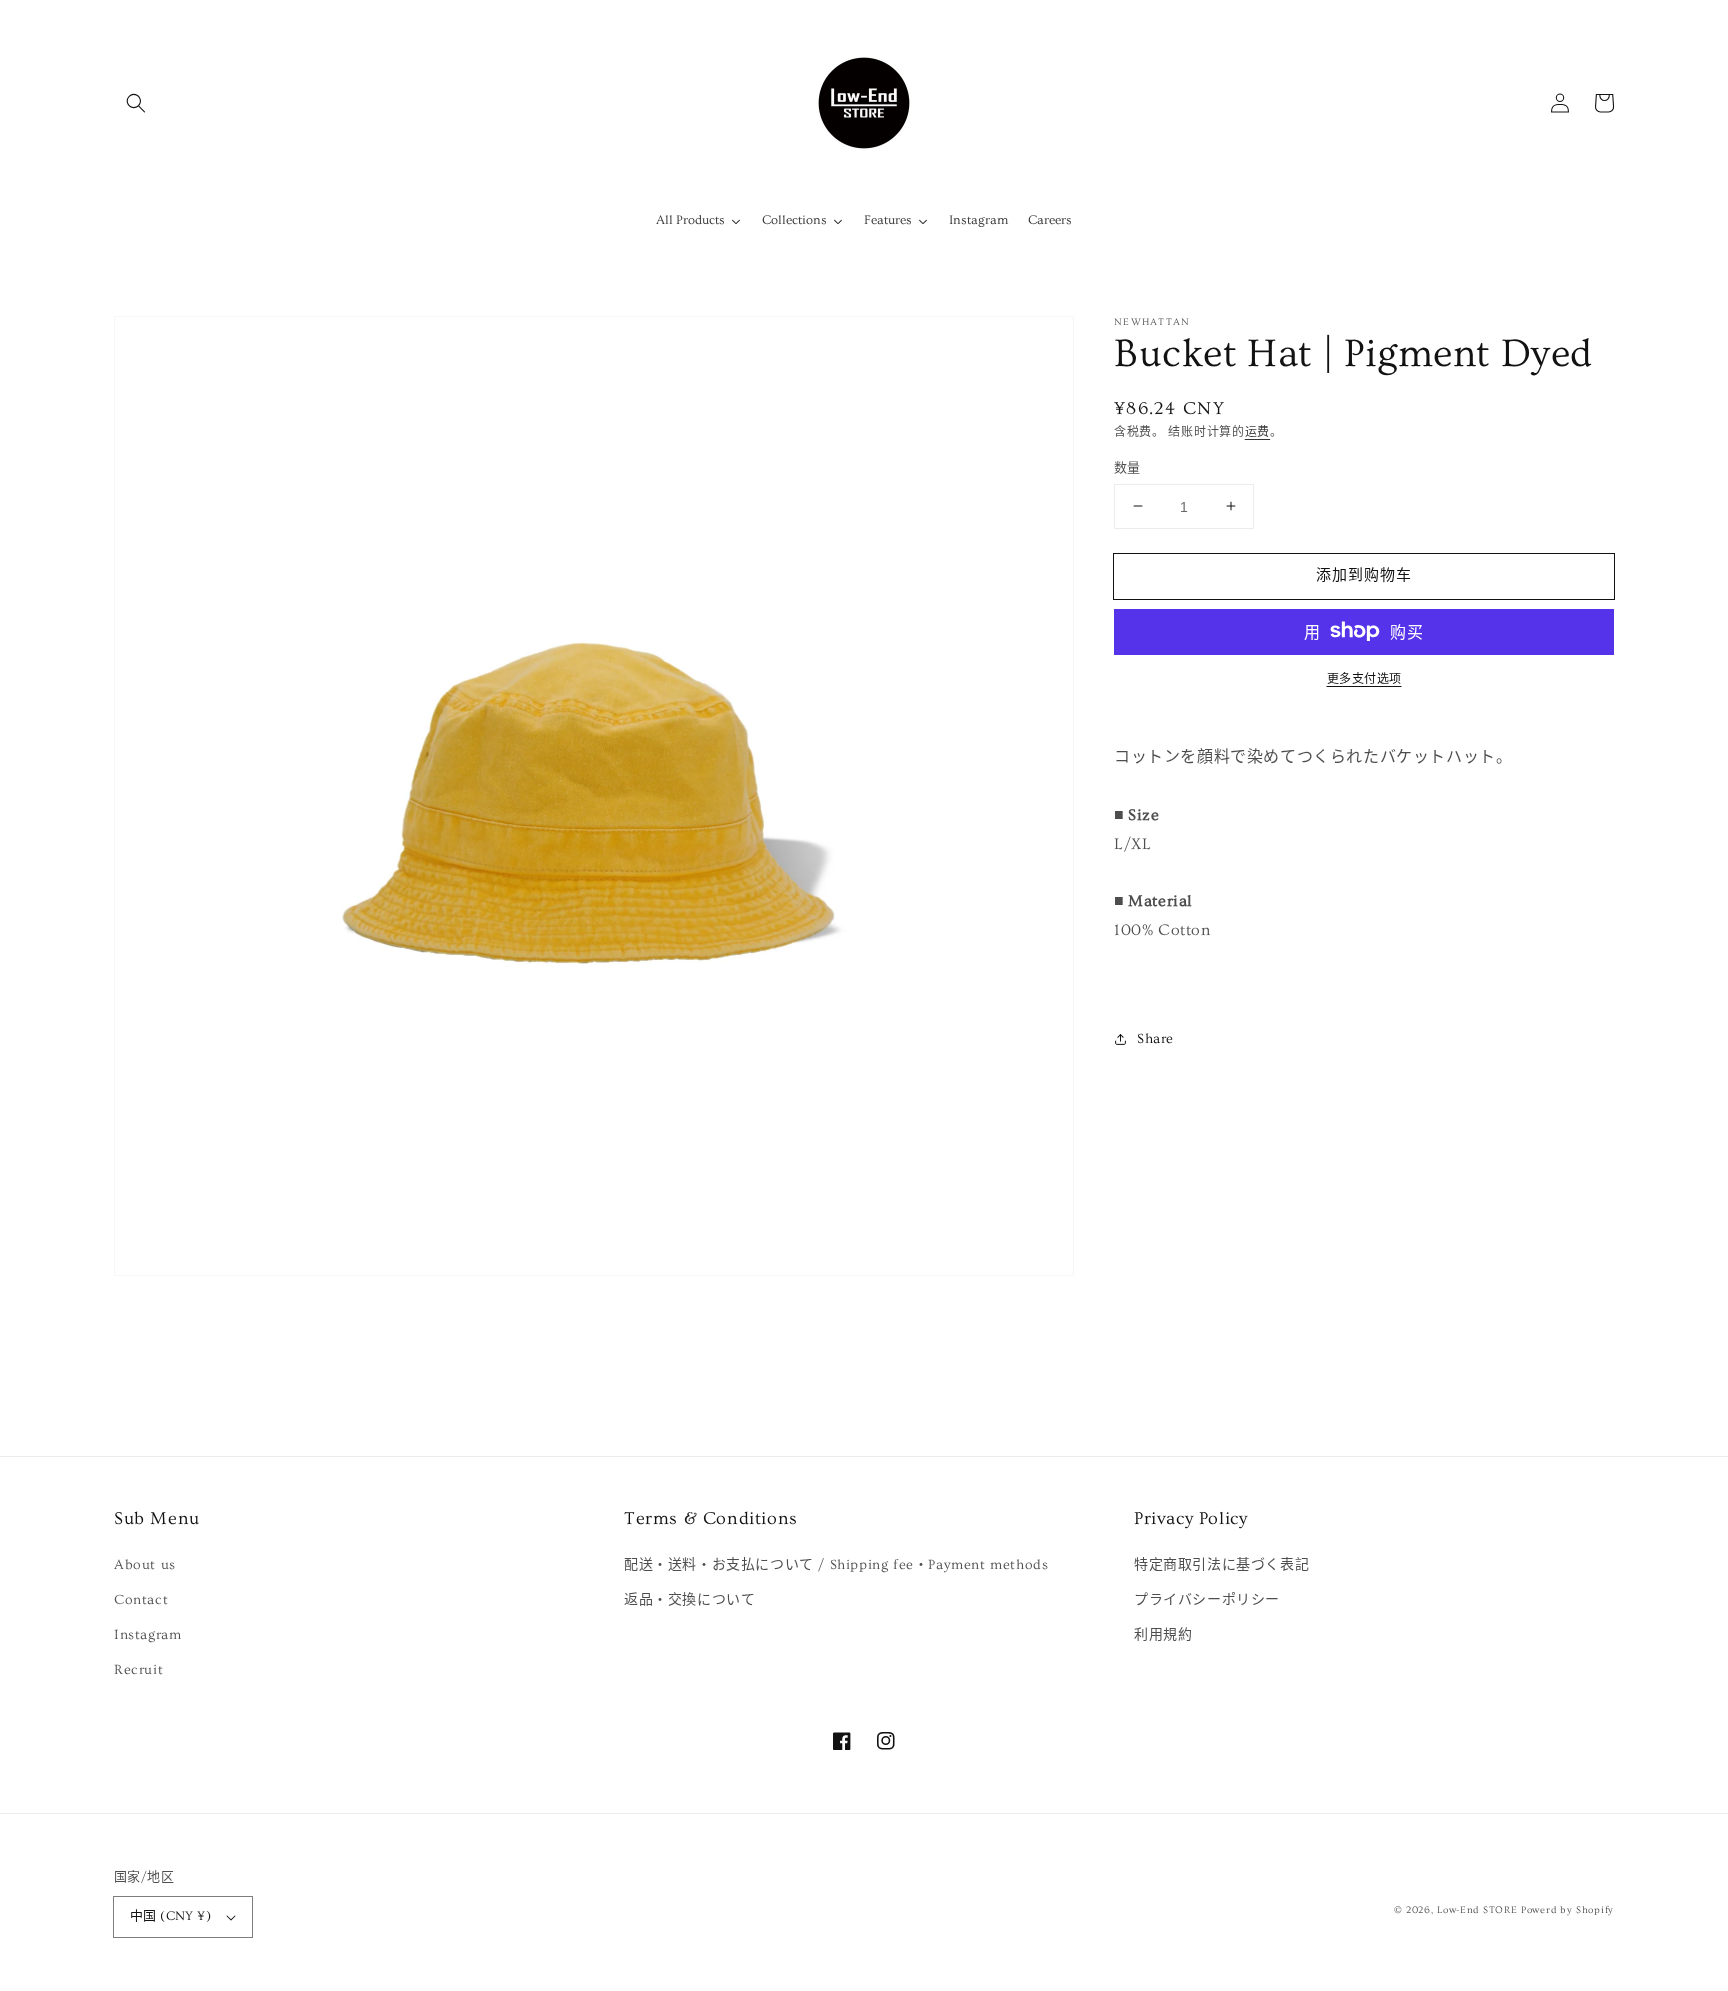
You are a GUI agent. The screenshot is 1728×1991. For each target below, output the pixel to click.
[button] (136, 103)
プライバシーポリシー (1207, 1600)
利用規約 (1163, 1635)
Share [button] (1155, 1038)
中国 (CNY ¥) (170, 1916)
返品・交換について (689, 1600)
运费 (1257, 432)
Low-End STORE (1477, 1910)
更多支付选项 (1364, 678)
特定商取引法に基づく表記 (1221, 1565)
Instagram (147, 1635)
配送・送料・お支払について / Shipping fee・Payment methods (836, 1565)
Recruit (138, 1670)
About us (145, 1565)
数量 (1127, 467)
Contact (141, 1600)
